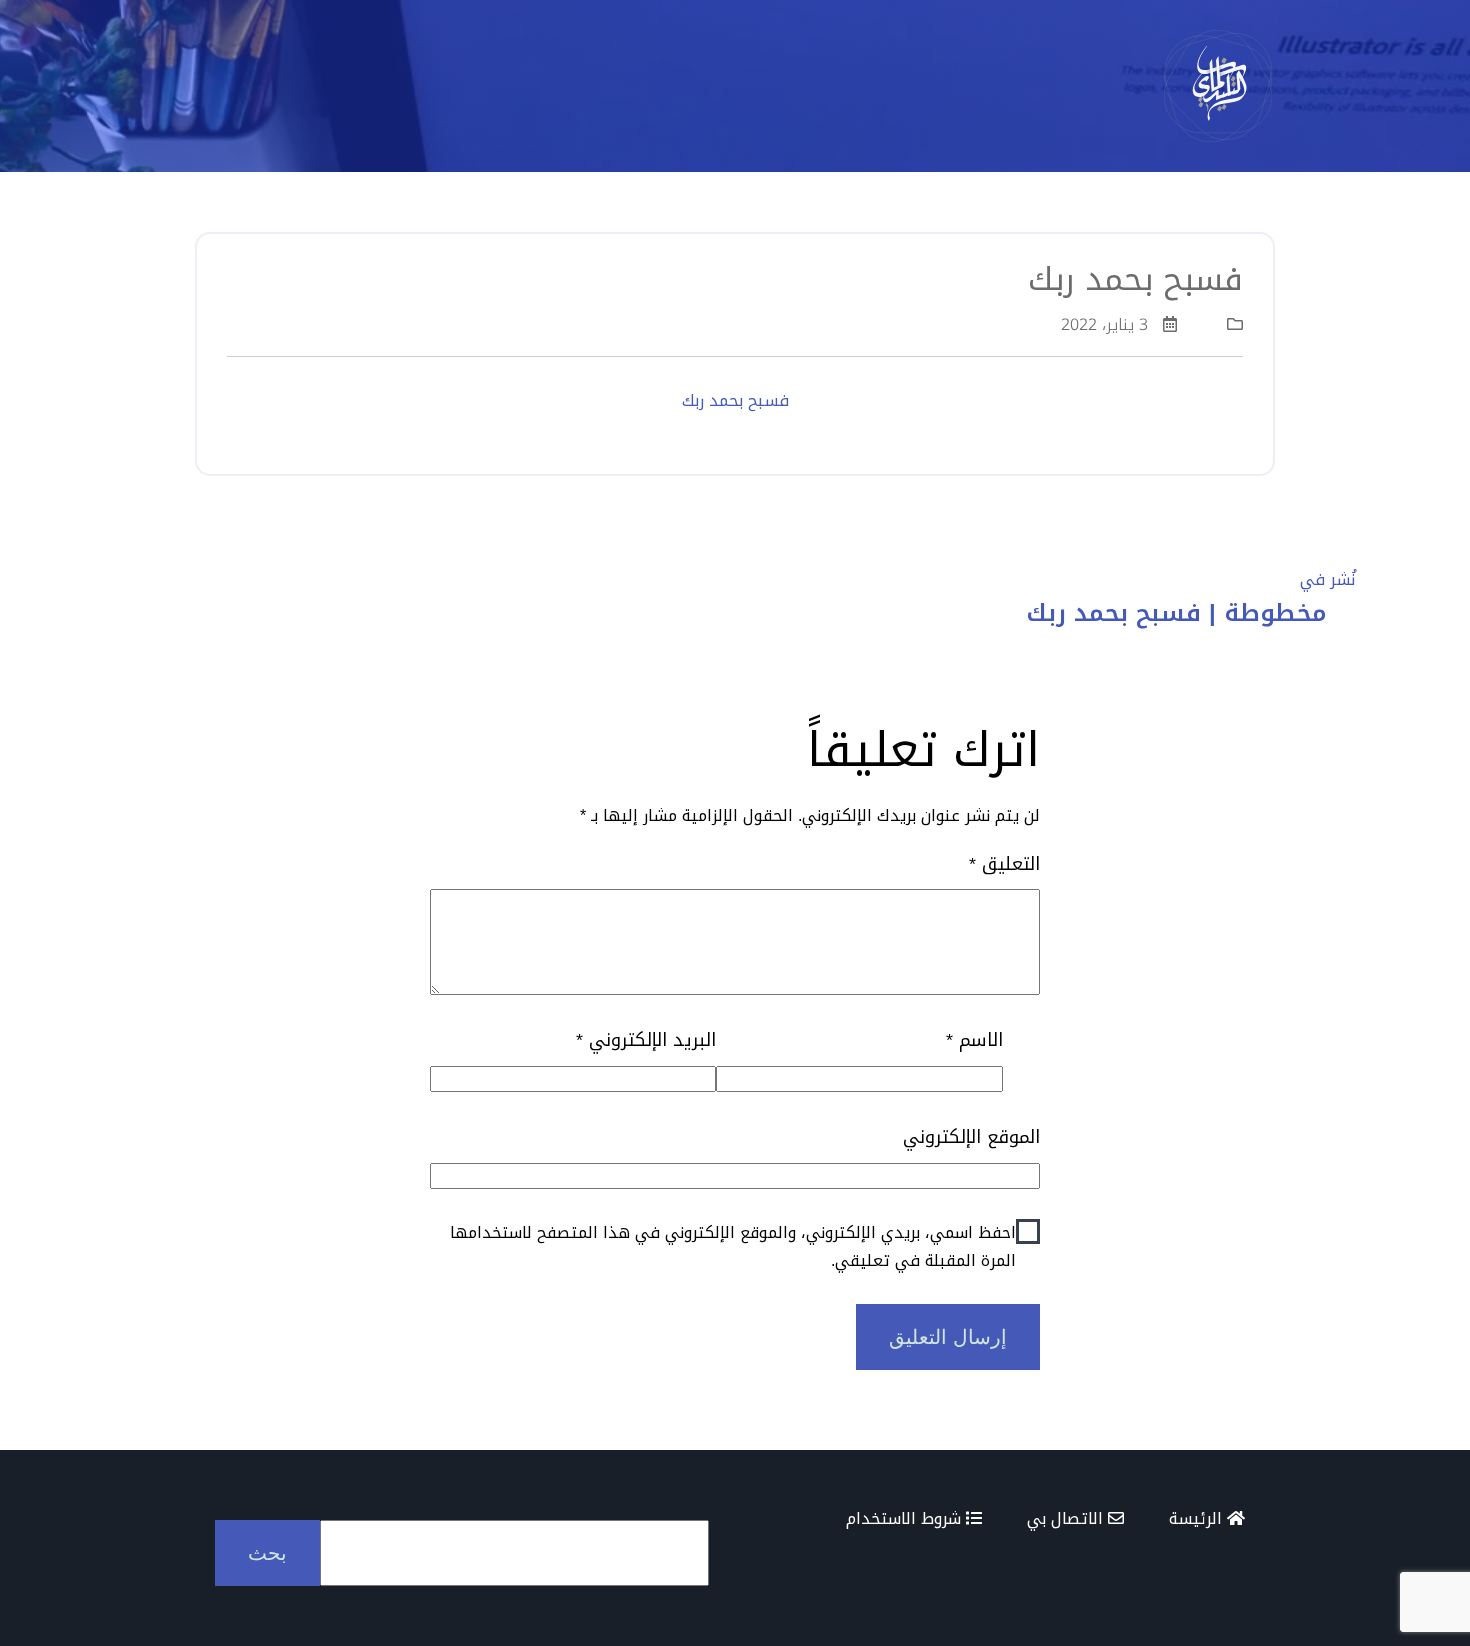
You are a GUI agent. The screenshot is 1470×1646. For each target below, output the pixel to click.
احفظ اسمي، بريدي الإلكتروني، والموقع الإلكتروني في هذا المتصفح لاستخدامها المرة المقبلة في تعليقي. (733, 1246)
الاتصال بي (1067, 1518)
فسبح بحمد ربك (735, 400)
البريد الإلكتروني (646, 1040)
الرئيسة (1198, 1518)
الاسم (974, 1040)
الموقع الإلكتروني (971, 1137)
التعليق (1004, 864)
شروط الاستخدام (906, 1518)
